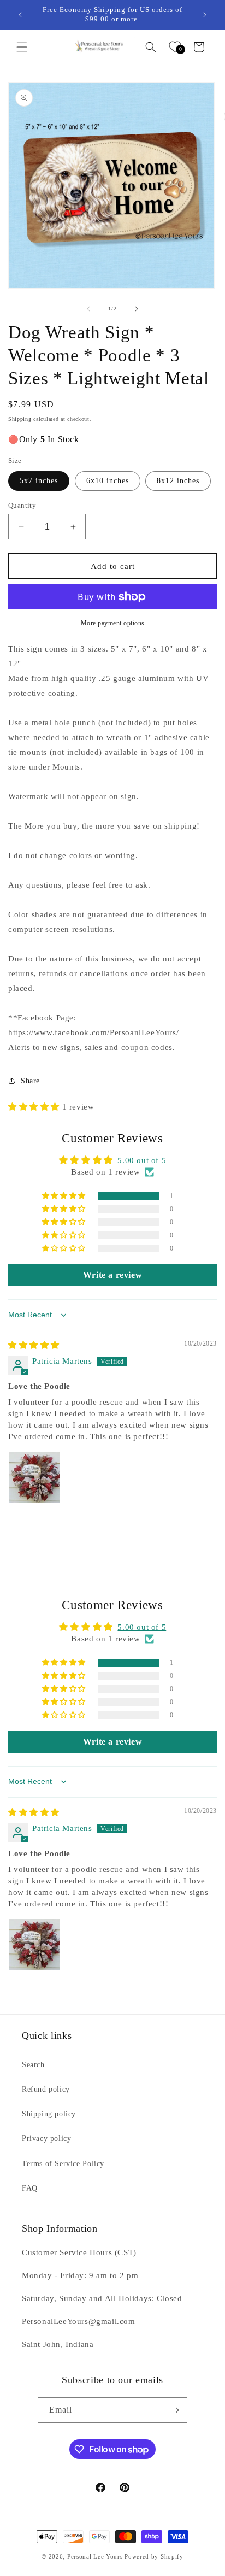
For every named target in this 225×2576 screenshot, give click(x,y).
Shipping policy (49, 2114)
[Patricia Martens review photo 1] (34, 1477)
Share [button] (30, 1081)
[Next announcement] (205, 15)
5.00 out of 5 (142, 1160)
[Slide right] (137, 309)
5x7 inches (39, 481)
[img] (34, 1345)
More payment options (113, 623)
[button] (22, 47)
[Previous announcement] (20, 15)
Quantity (22, 505)
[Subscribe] (175, 2410)
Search (33, 2065)
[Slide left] (88, 309)
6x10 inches (108, 481)
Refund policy (46, 2089)
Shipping (20, 419)
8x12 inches (178, 481)
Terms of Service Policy (63, 2164)
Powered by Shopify (154, 2556)
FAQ (30, 2188)
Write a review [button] (112, 1275)
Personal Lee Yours (95, 2556)
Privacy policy (46, 2138)
